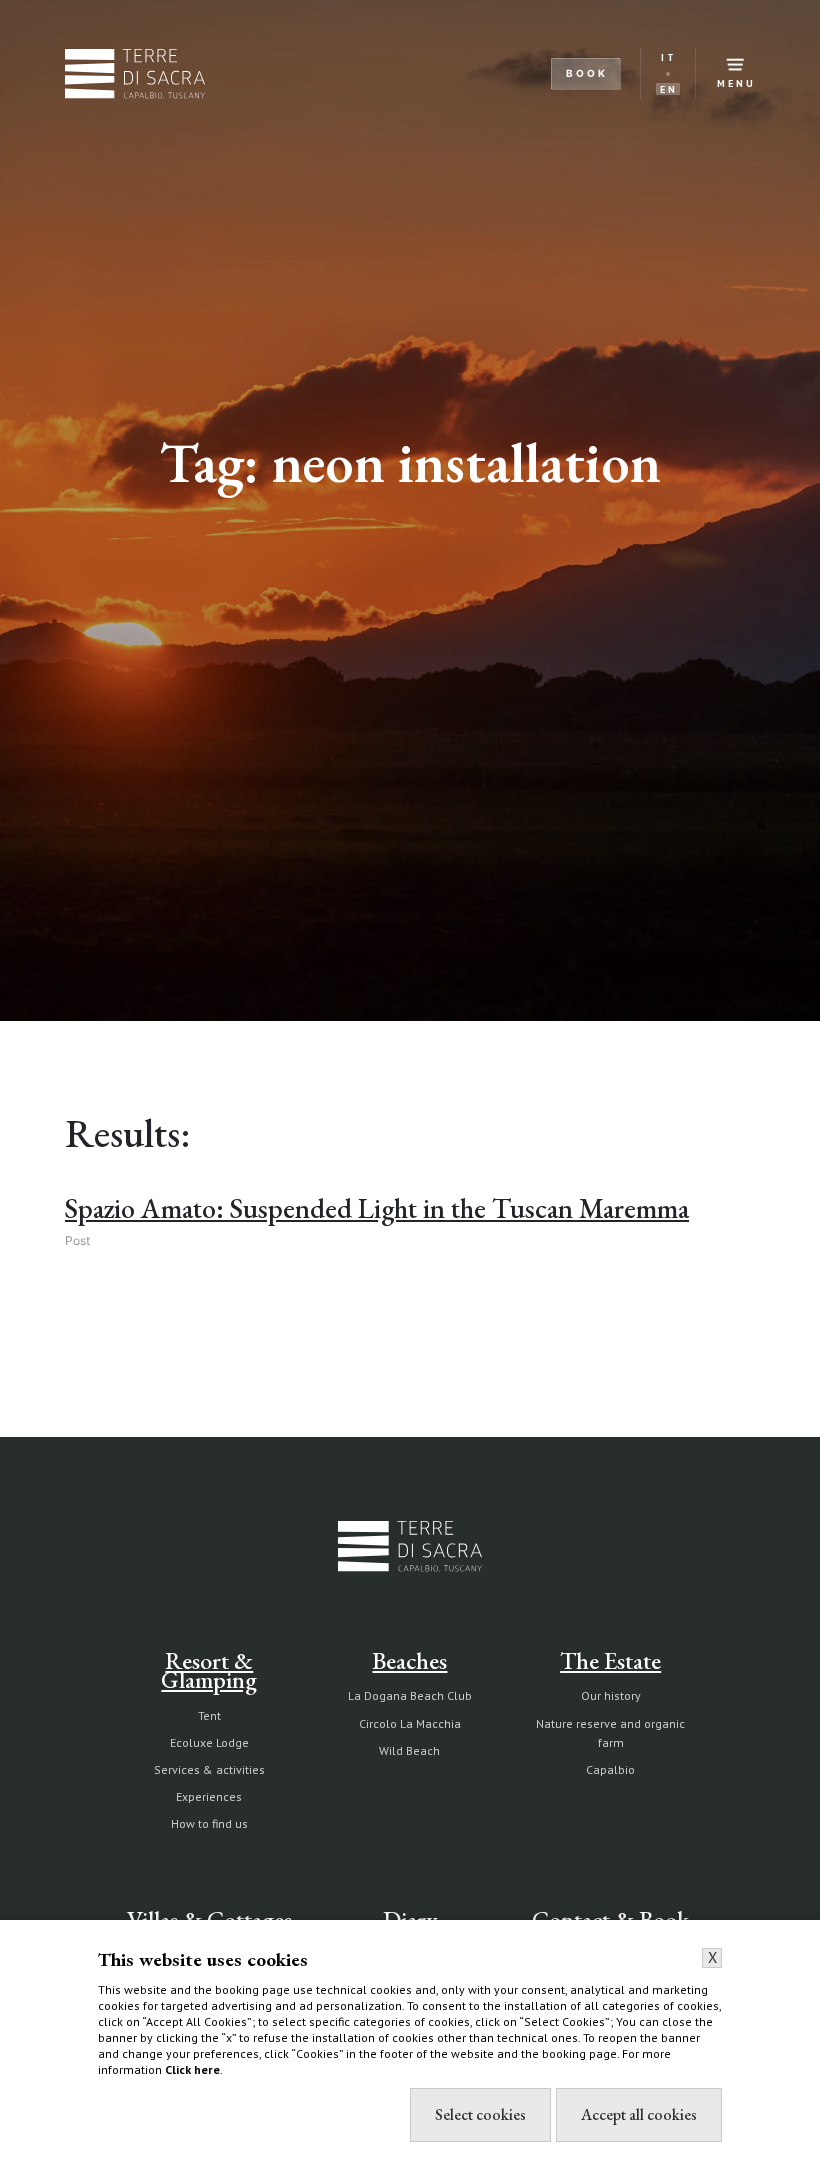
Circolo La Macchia (410, 1723)
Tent (209, 1715)
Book (587, 73)
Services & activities (209, 1769)
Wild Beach (409, 1750)
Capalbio (610, 1769)
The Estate (610, 1660)
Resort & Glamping (209, 1670)
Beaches (409, 1660)
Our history (611, 1695)
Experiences (209, 1796)
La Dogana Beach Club (410, 1695)
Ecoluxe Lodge (209, 1742)
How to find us (209, 1823)
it (669, 57)
